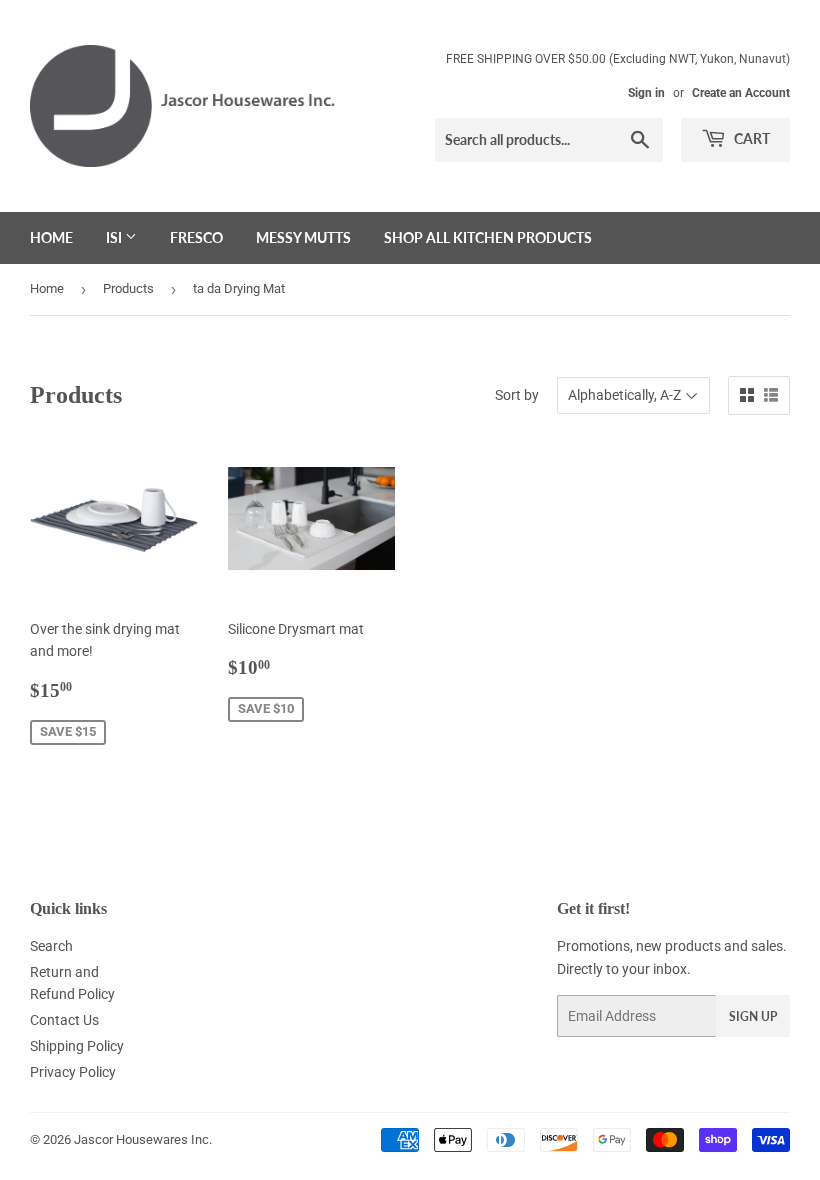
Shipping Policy (77, 1046)
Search (51, 946)
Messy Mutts (303, 237)
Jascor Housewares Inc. (143, 1139)
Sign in (646, 93)
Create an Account (741, 93)
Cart (750, 138)
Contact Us (64, 1020)
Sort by (517, 395)
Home (51, 237)
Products (128, 288)
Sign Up (753, 1016)
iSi (115, 237)
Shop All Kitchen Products (488, 237)
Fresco (196, 237)
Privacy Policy (73, 1072)
